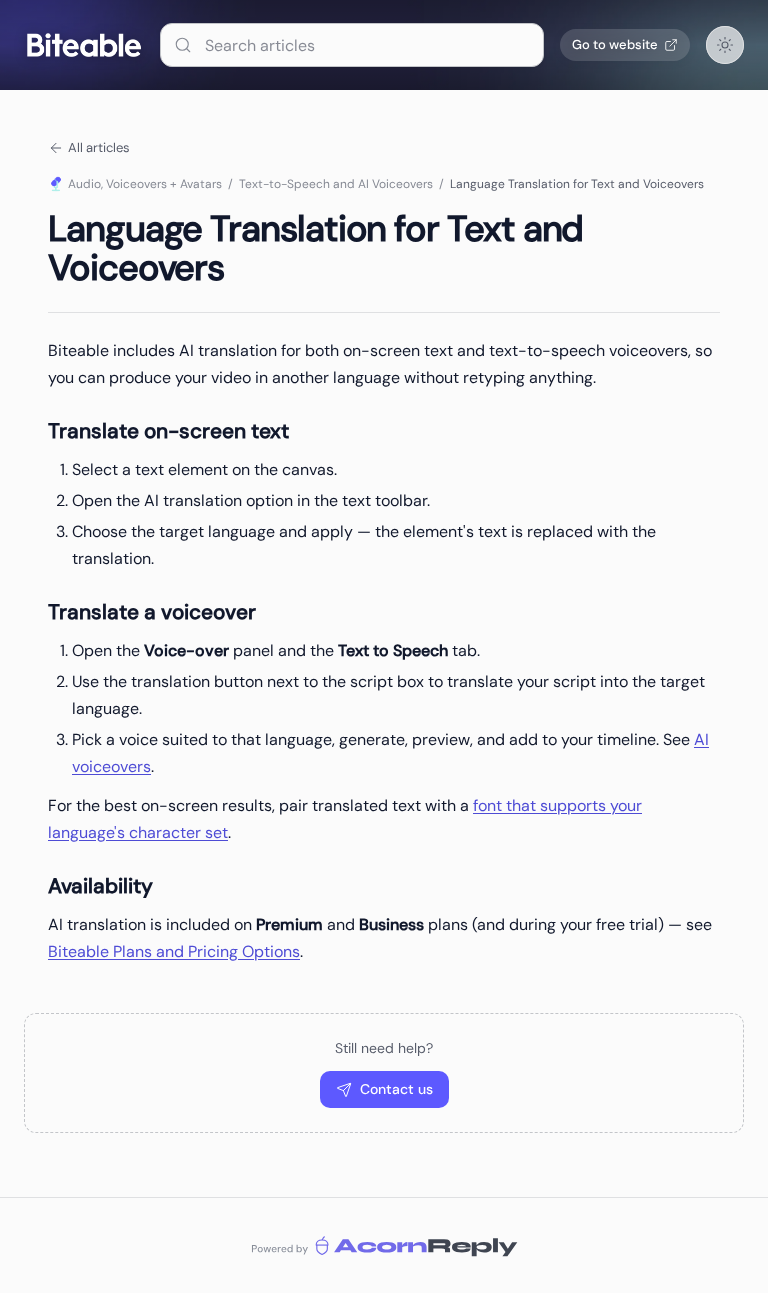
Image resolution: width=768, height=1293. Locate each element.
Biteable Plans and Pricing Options (174, 951)
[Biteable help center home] (84, 45)
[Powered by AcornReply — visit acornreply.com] (384, 1245)
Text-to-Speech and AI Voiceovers (336, 184)
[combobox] (352, 45)
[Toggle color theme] (725, 45)
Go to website (615, 44)
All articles (99, 147)
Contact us (396, 1089)
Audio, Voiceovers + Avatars (145, 184)
